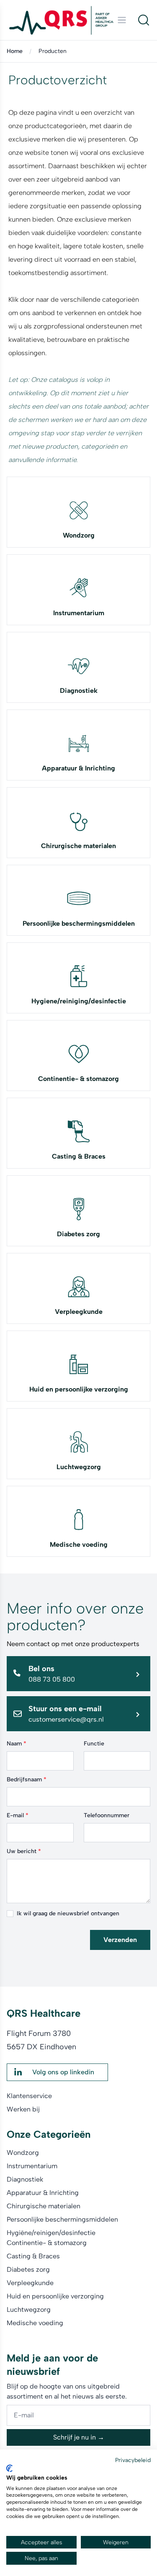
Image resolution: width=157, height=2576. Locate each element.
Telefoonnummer (107, 1815)
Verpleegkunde (79, 1312)
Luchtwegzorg (79, 1467)
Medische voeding (79, 1544)
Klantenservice (29, 2096)
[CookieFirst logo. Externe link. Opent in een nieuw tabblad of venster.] (9, 2468)
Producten (53, 51)
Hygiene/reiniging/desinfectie (79, 1001)
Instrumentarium (79, 613)
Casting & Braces (79, 1156)
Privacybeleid (133, 2460)
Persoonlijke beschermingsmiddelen (79, 923)
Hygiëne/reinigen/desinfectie (51, 2233)
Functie (94, 1744)
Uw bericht (24, 1851)
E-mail (18, 1815)
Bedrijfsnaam (27, 1779)
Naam (17, 1744)
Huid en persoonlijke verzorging (79, 1389)
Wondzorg (79, 535)
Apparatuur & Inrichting (78, 768)
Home (15, 51)
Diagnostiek (79, 691)
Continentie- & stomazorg (78, 1079)
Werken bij (23, 2109)
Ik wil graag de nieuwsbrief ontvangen (68, 1913)
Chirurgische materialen (78, 846)
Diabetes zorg (78, 1234)
